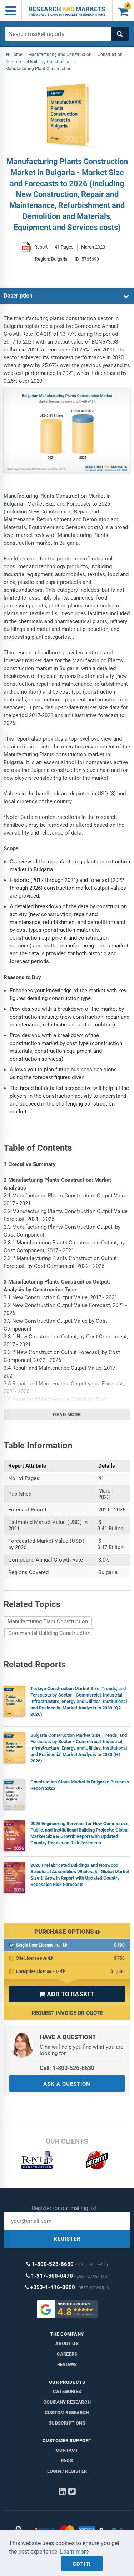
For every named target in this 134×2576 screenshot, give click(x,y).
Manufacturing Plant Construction (48, 1621)
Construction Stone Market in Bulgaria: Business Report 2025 (80, 1785)
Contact (67, 2450)
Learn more (74, 2552)
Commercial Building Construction (49, 1633)
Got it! (82, 2564)
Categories (67, 2391)
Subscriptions (67, 2423)
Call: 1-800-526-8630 (67, 2068)
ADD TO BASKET (67, 1994)
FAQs (67, 2460)
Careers (67, 2354)
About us (67, 2343)
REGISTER (67, 2239)
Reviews (67, 2364)
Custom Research (67, 2412)
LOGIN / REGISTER (67, 2471)
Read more (67, 1415)
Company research (67, 2402)
